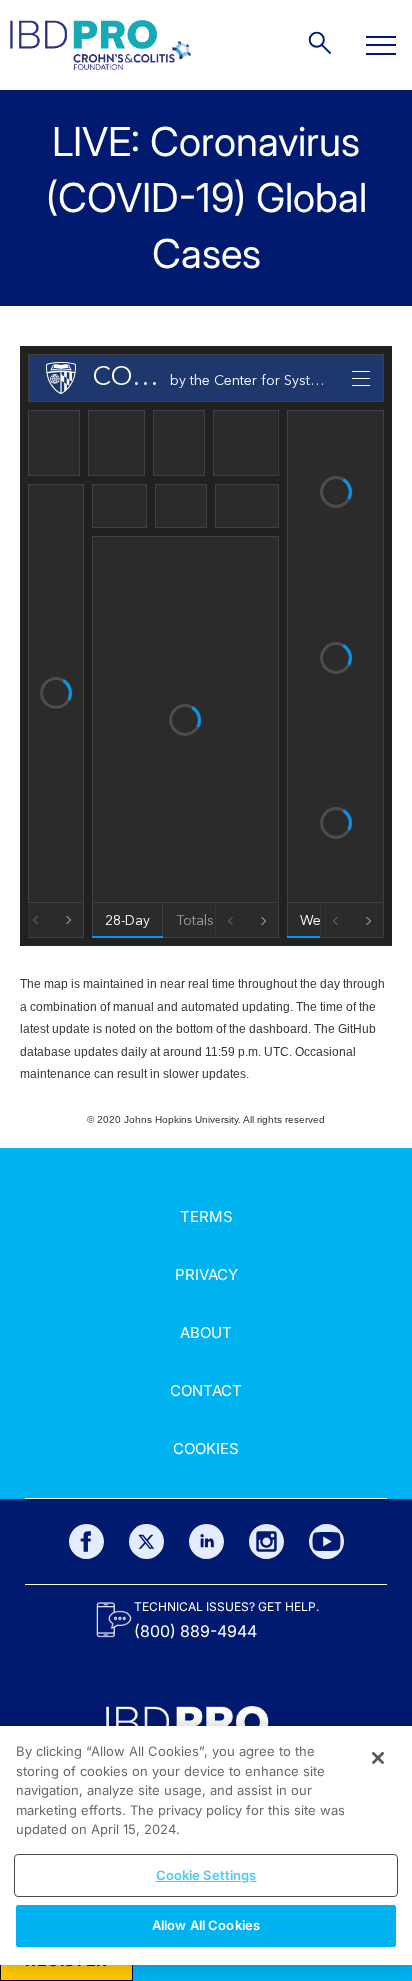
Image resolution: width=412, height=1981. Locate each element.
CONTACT (206, 1390)
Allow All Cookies (206, 1925)
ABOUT (206, 1332)
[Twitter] (146, 1541)
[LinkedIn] (206, 1541)
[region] (206, 1845)
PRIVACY (206, 1274)
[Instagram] (266, 1541)
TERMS (206, 1216)
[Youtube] (326, 1541)
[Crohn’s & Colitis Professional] (100, 45)
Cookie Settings (206, 1875)
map (56, 984)
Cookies (206, 1448)
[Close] (378, 1758)
